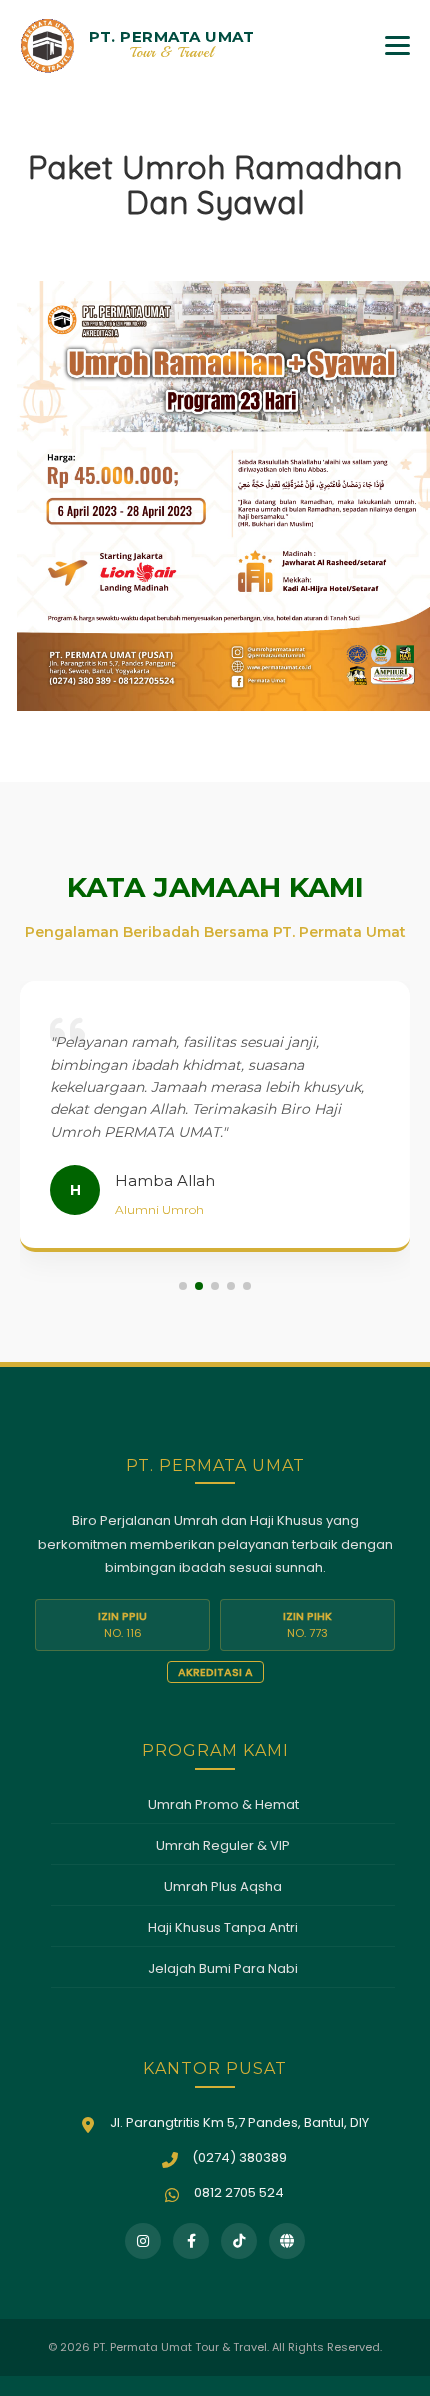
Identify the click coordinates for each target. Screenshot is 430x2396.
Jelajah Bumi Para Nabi (223, 1968)
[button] (183, 1286)
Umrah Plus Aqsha (223, 1886)
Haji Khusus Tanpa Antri (223, 1927)
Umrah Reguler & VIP (223, 1845)
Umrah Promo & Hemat (223, 1804)
